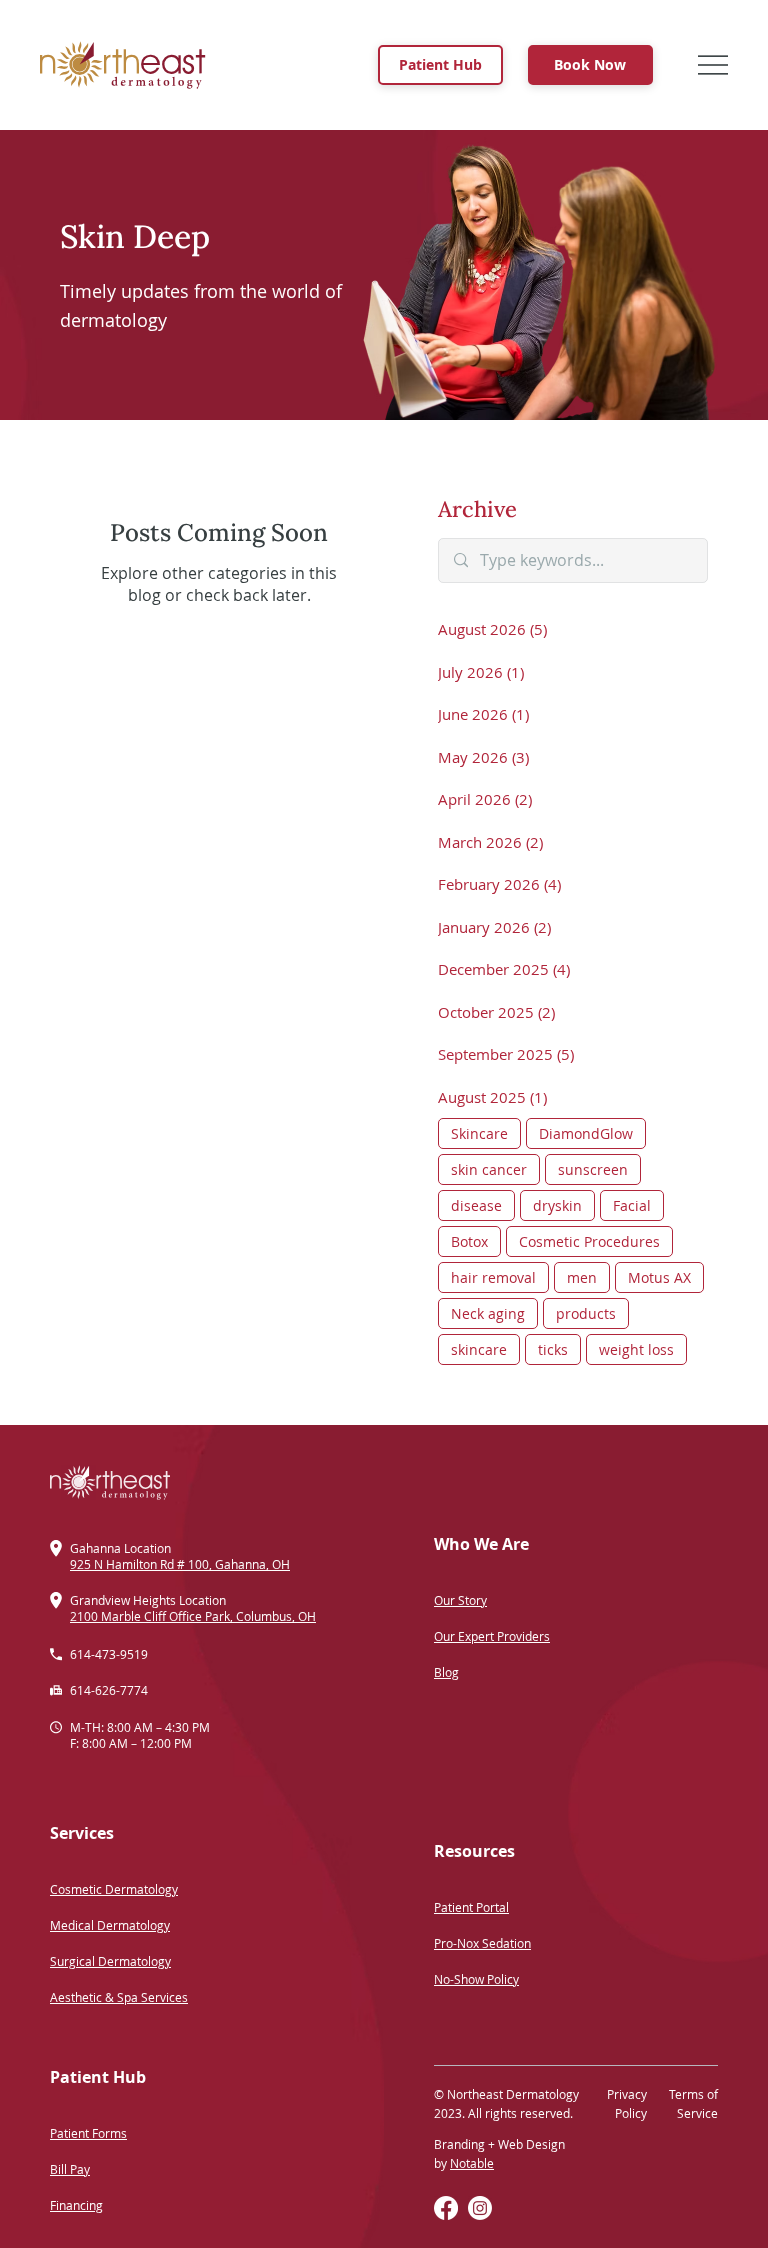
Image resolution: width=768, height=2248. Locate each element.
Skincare (479, 1133)
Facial (632, 1205)
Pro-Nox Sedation (482, 1943)
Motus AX (659, 1277)
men (582, 1277)
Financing (76, 2205)
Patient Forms (88, 2133)
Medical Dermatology (110, 1925)
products (586, 1313)
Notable (472, 2163)
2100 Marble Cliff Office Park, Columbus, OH (193, 1616)
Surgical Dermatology (110, 1961)
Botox (469, 1241)
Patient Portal (471, 1907)
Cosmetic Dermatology (114, 1889)
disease (476, 1205)
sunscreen (593, 1169)
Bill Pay (70, 2169)
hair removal (493, 1277)
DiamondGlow (586, 1133)
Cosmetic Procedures (589, 1241)
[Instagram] (480, 2208)
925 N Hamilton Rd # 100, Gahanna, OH (180, 1564)
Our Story (460, 1600)
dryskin (557, 1205)
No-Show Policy (476, 1979)
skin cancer (489, 1169)
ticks (553, 1349)
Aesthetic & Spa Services (119, 1997)
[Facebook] (446, 2208)
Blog (446, 1672)
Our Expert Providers (492, 1636)
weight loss (636, 1349)
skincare (479, 1349)
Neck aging (488, 1313)
